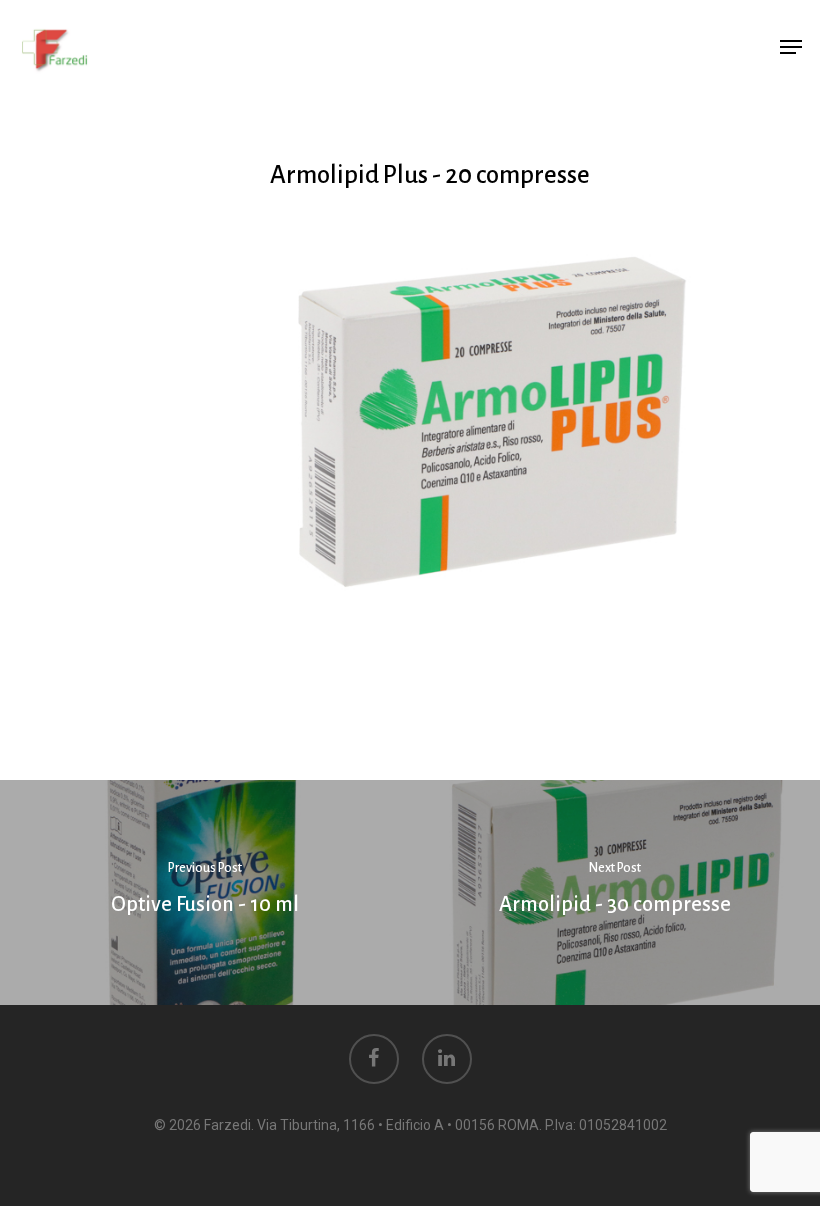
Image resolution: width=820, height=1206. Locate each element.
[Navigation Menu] (791, 47)
